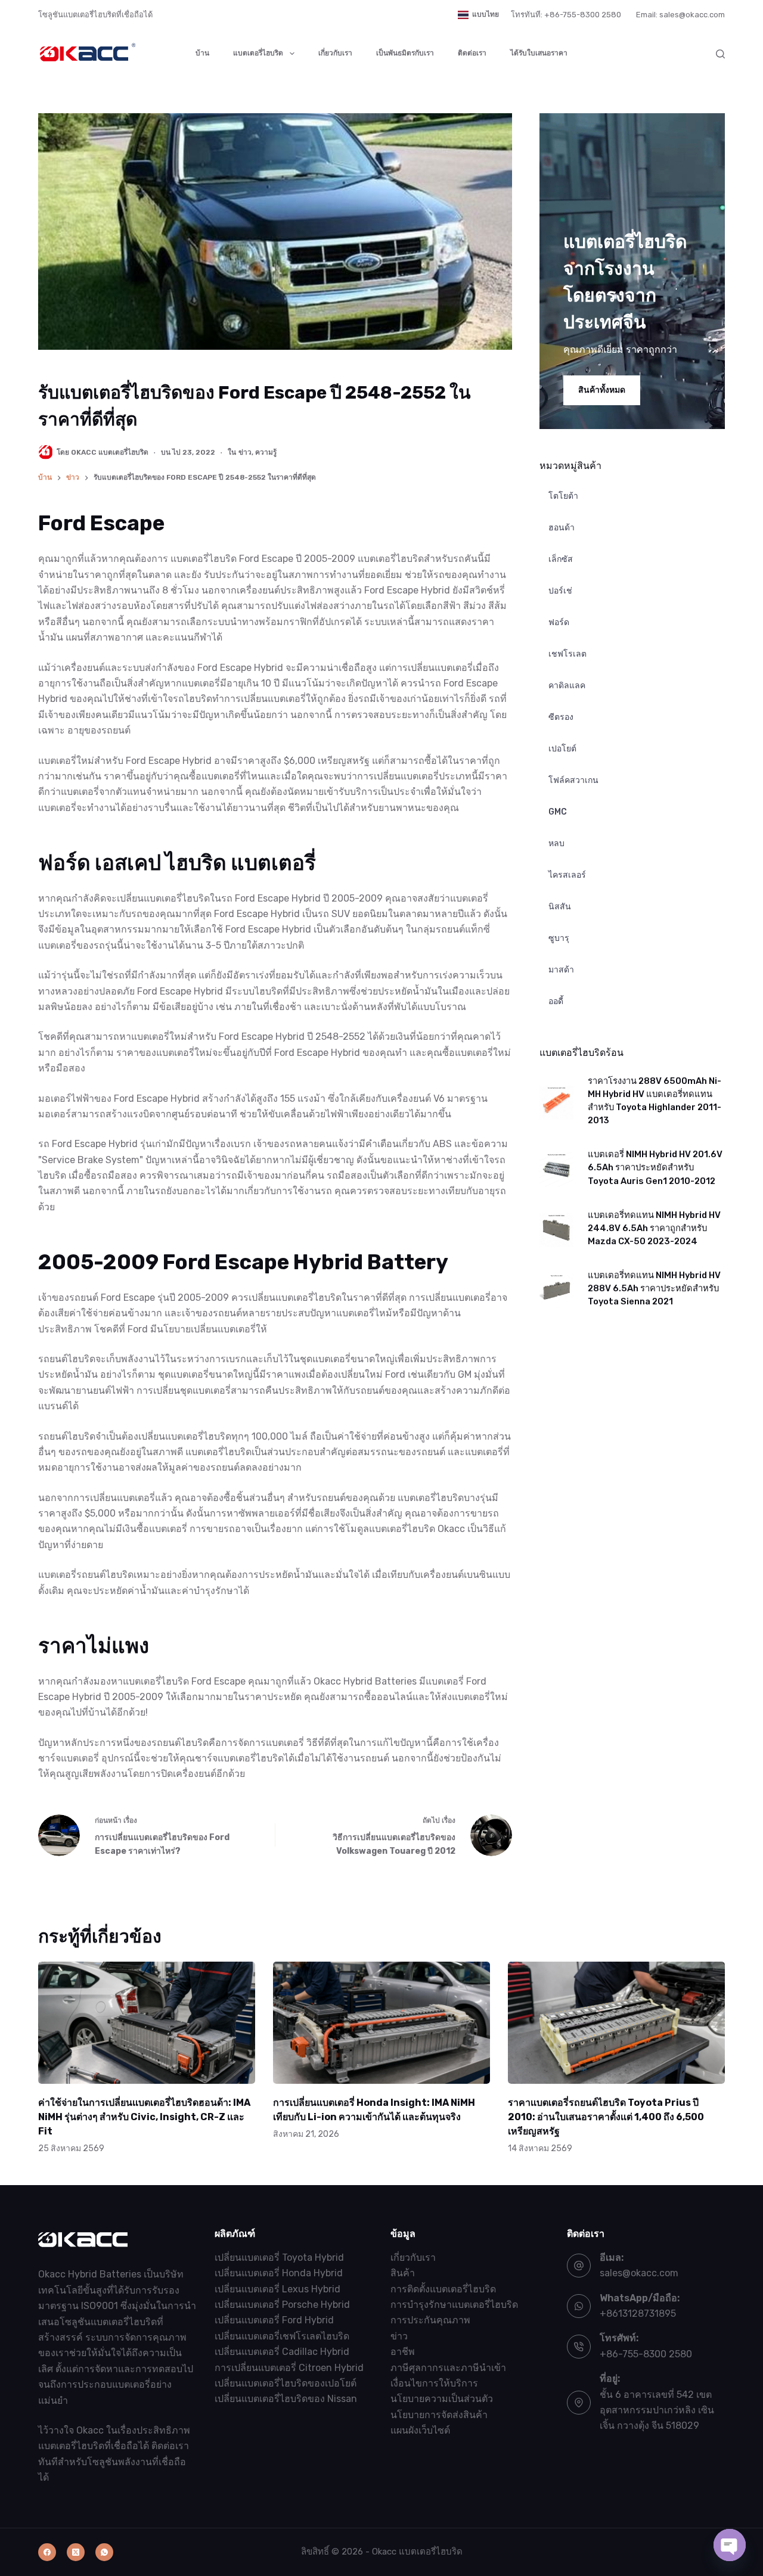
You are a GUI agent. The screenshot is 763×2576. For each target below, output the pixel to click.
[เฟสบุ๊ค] (47, 2552)
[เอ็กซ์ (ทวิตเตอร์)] (76, 2552)
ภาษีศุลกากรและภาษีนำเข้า (448, 2368)
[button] (478, 15)
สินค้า (403, 2274)
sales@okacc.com (639, 2274)
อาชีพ (403, 2352)
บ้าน (202, 53)
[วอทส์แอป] (104, 2552)
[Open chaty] (730, 2545)
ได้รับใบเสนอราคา (539, 53)
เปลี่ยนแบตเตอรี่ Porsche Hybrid (282, 2305)
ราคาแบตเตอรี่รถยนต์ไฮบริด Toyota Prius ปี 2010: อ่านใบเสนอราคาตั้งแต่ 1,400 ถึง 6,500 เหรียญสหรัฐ (606, 2117)
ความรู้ (266, 452)
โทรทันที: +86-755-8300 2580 (566, 15)
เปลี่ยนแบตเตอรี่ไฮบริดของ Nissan (286, 2399)
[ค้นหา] (720, 54)
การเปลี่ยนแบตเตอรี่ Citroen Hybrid (289, 2368)
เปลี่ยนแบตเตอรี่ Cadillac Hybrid (282, 2352)
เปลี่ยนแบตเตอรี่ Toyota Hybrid (279, 2258)
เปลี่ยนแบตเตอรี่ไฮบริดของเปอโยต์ (286, 2383)
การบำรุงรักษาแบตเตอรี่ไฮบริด (454, 2305)
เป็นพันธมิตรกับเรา (405, 53)
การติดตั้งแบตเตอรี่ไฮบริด (443, 2289)
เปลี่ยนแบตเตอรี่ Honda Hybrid (279, 2274)
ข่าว (245, 452)
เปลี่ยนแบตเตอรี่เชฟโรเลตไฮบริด (282, 2336)
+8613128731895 (638, 2314)
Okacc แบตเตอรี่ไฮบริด (417, 2552)
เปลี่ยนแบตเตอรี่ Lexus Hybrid (277, 2289)
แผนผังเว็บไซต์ (420, 2431)
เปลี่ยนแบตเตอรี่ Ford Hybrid (274, 2321)
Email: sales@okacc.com (680, 15)
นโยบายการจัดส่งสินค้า (439, 2415)
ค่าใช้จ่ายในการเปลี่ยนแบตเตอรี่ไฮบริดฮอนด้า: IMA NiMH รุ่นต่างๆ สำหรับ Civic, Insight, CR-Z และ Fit (144, 2117)
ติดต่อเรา (472, 53)
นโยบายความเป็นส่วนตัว (442, 2399)
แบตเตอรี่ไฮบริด (258, 53)
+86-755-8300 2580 (646, 2354)
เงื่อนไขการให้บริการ (434, 2383)
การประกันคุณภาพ (430, 2321)
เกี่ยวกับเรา (335, 53)
